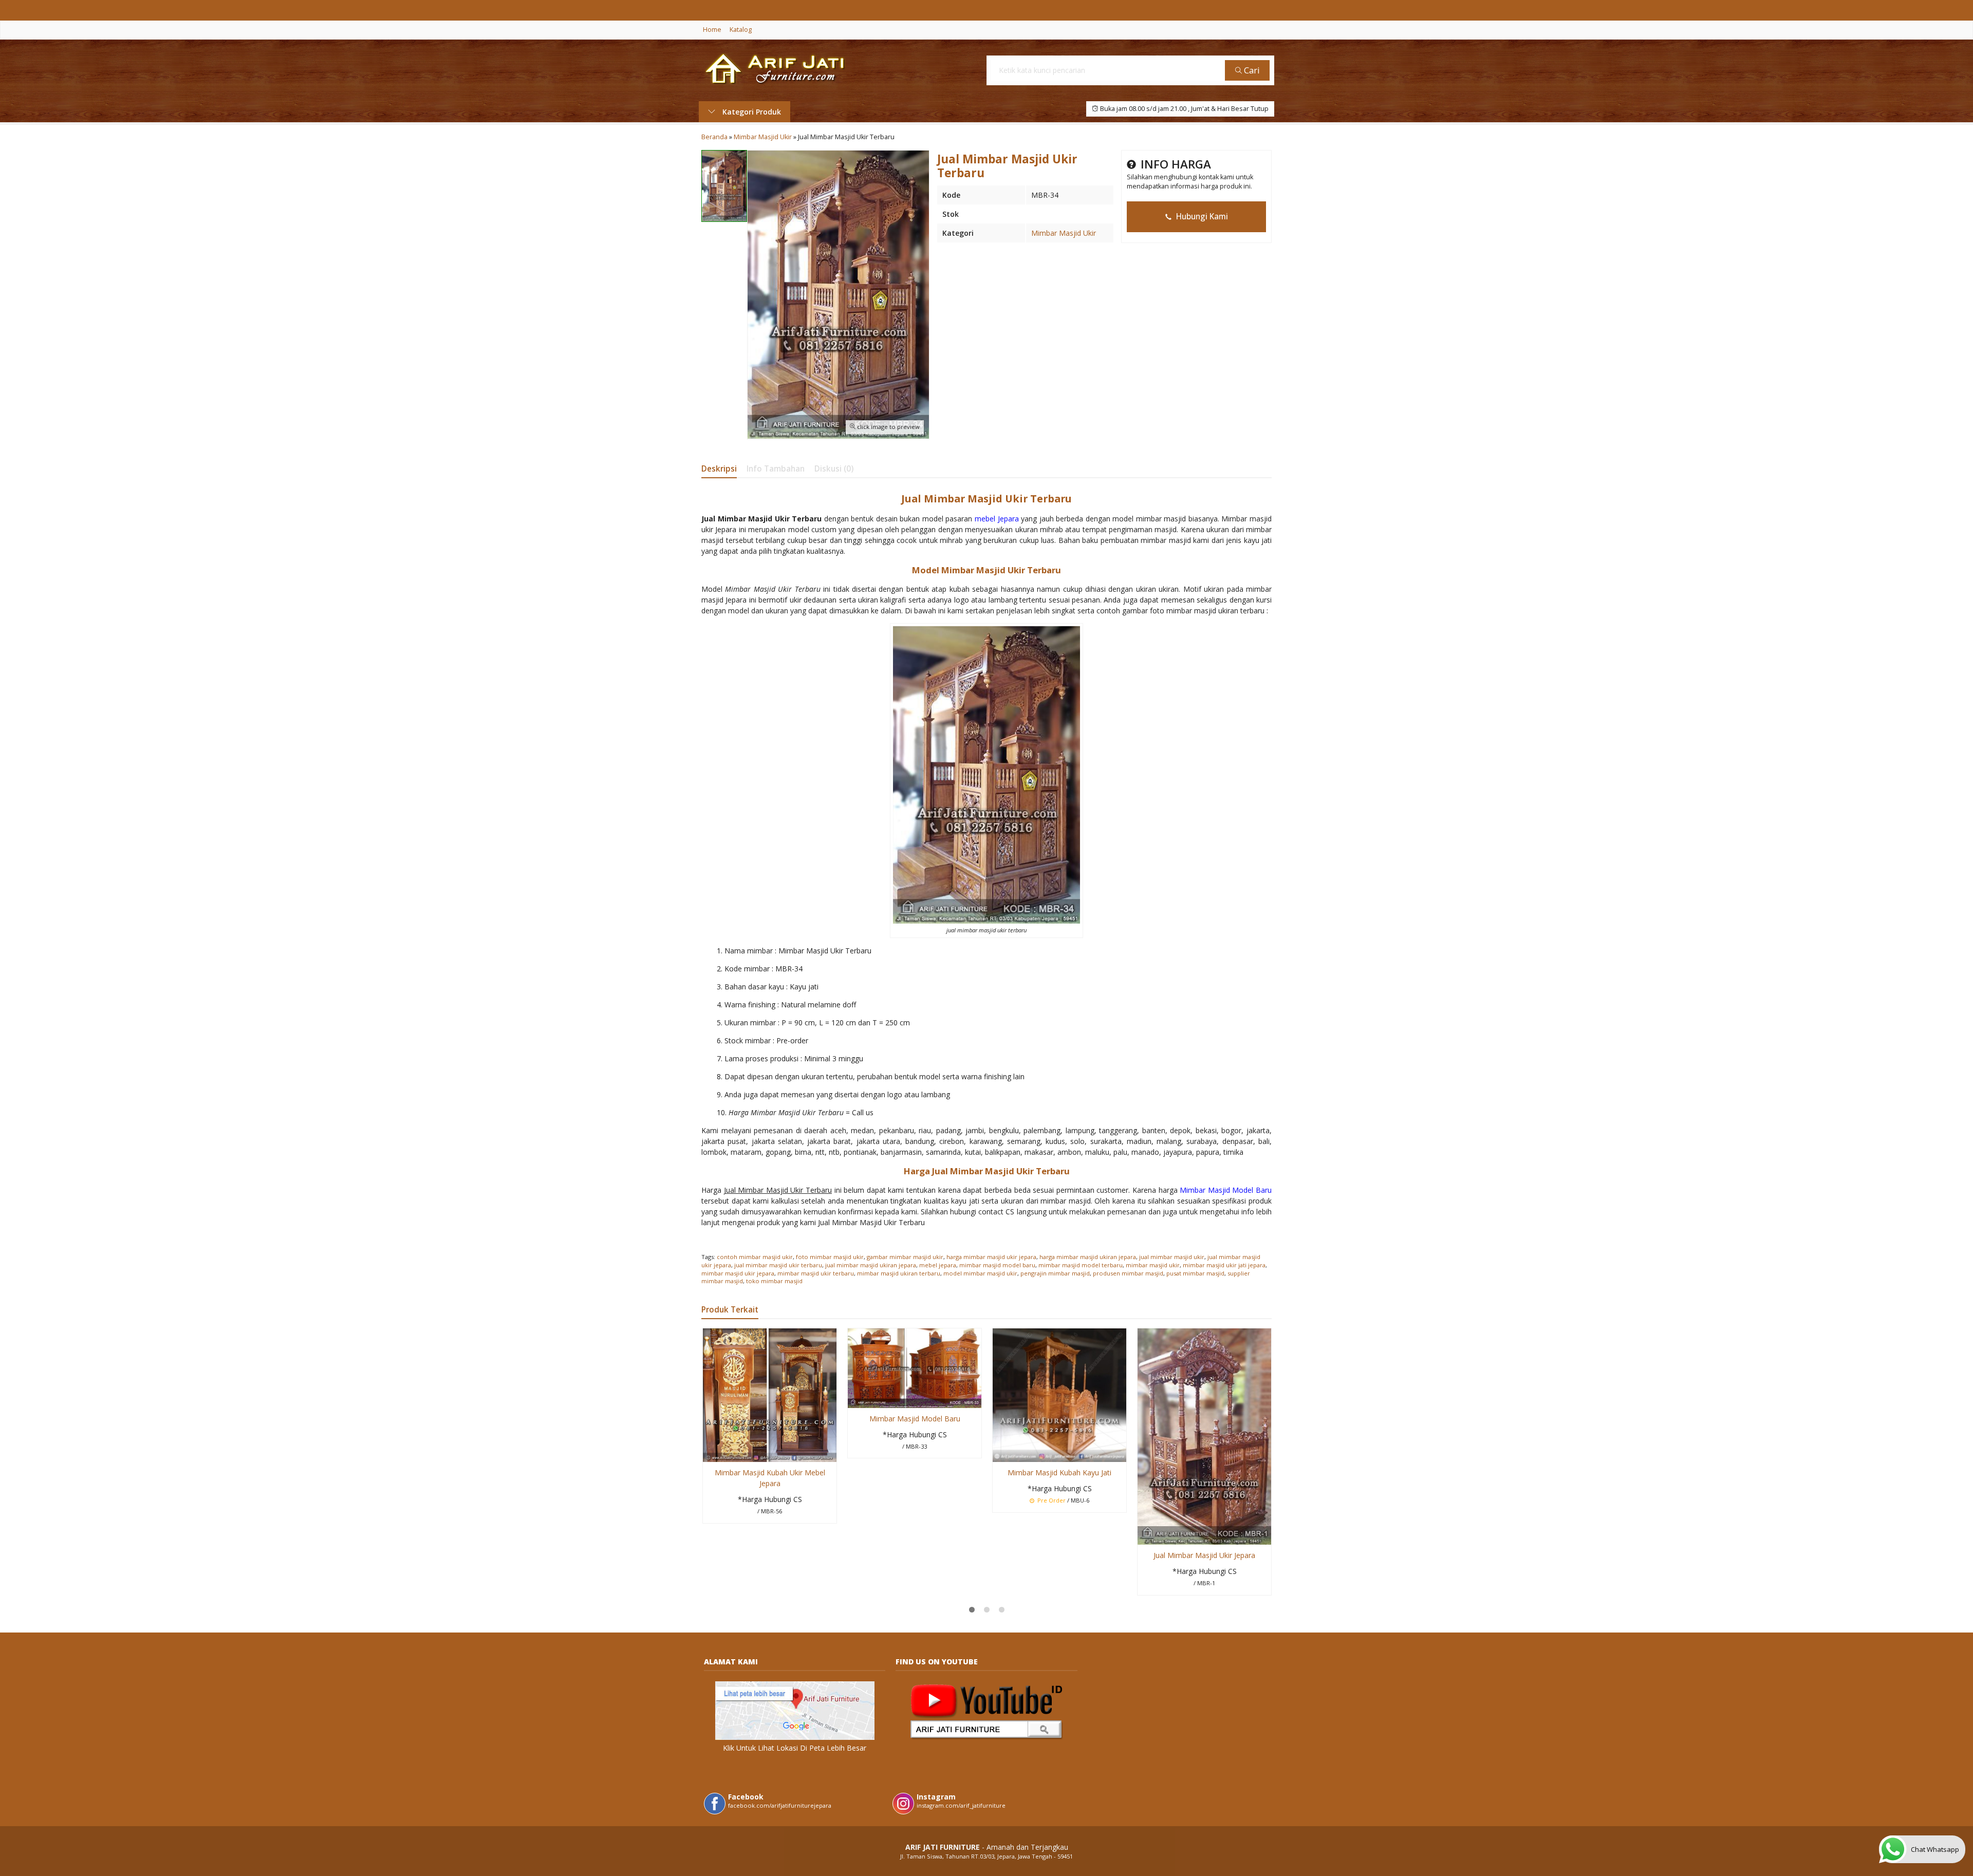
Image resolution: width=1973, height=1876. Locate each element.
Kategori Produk (751, 112)
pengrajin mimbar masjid (1055, 1273)
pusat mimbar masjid (1195, 1273)
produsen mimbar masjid (1128, 1273)
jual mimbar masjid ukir (1172, 1257)
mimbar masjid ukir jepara (738, 1273)
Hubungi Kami (1201, 217)
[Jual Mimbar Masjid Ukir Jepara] (1204, 1436)
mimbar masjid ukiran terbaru (899, 1273)
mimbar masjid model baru (997, 1265)
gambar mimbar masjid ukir (905, 1257)
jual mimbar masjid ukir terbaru (778, 1265)
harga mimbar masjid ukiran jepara (1088, 1257)
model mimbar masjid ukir (980, 1273)
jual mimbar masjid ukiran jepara (871, 1265)
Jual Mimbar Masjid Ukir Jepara (1204, 1555)
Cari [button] (1251, 70)
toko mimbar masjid (774, 1281)
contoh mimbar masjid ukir (755, 1257)
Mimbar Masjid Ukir (1064, 233)
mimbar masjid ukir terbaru (816, 1273)
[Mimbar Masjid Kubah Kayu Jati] (1059, 1394)
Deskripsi (719, 469)
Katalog (741, 30)
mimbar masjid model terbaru (1081, 1265)
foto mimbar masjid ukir (830, 1257)
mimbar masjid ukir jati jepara (1224, 1265)
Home (712, 30)
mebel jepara (938, 1265)
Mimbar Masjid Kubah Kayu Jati (1059, 1472)
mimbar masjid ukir (1153, 1265)
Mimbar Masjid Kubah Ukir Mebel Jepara (770, 1478)
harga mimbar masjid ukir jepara (991, 1257)
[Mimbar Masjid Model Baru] (915, 1367)
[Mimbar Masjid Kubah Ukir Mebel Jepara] (770, 1394)
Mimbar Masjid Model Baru (915, 1419)
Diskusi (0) (834, 469)
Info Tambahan (776, 469)
